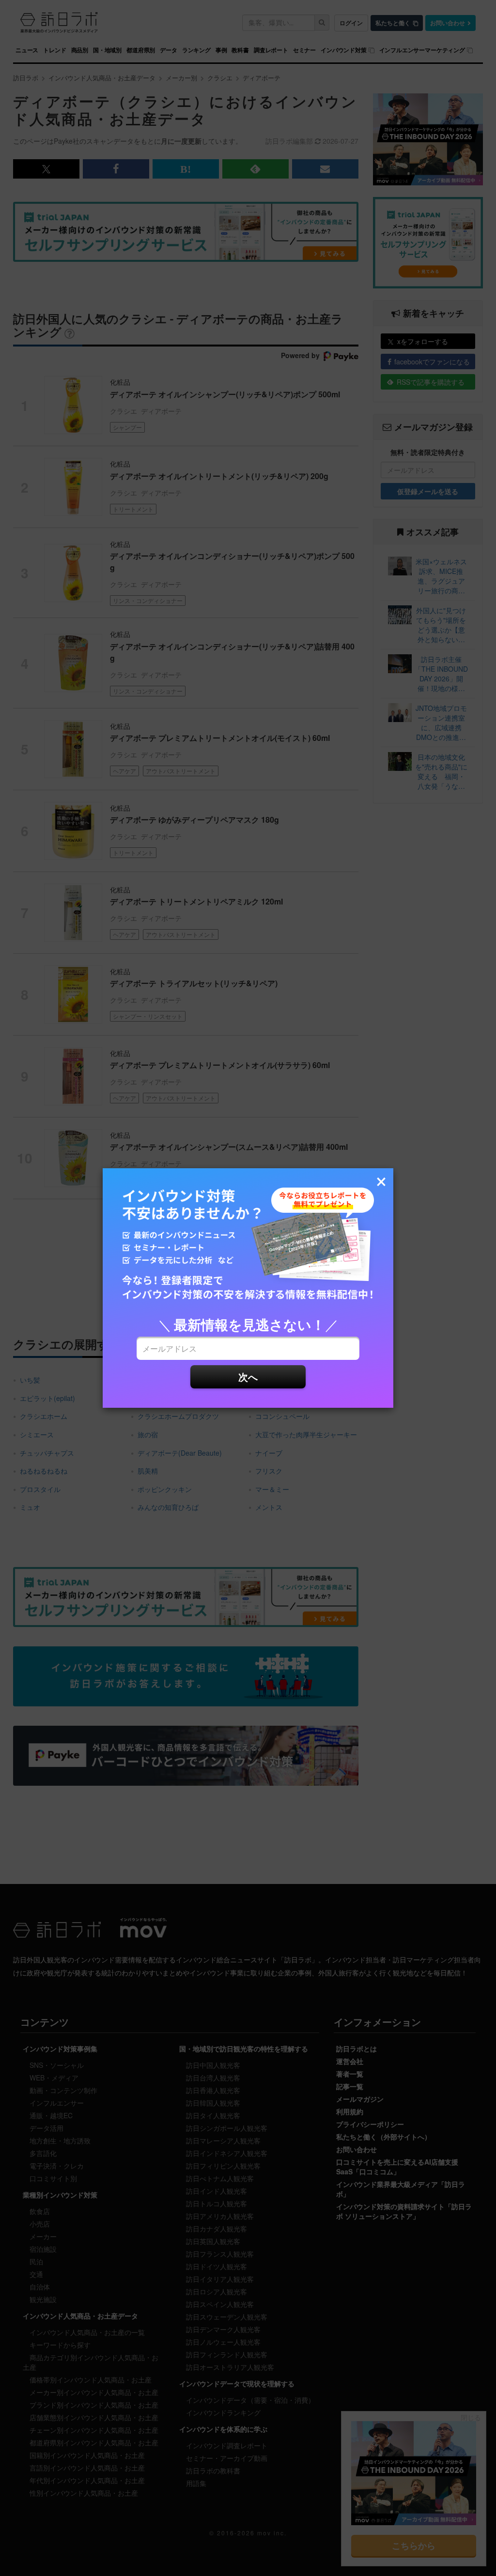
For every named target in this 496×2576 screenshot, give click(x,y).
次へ (248, 1377)
